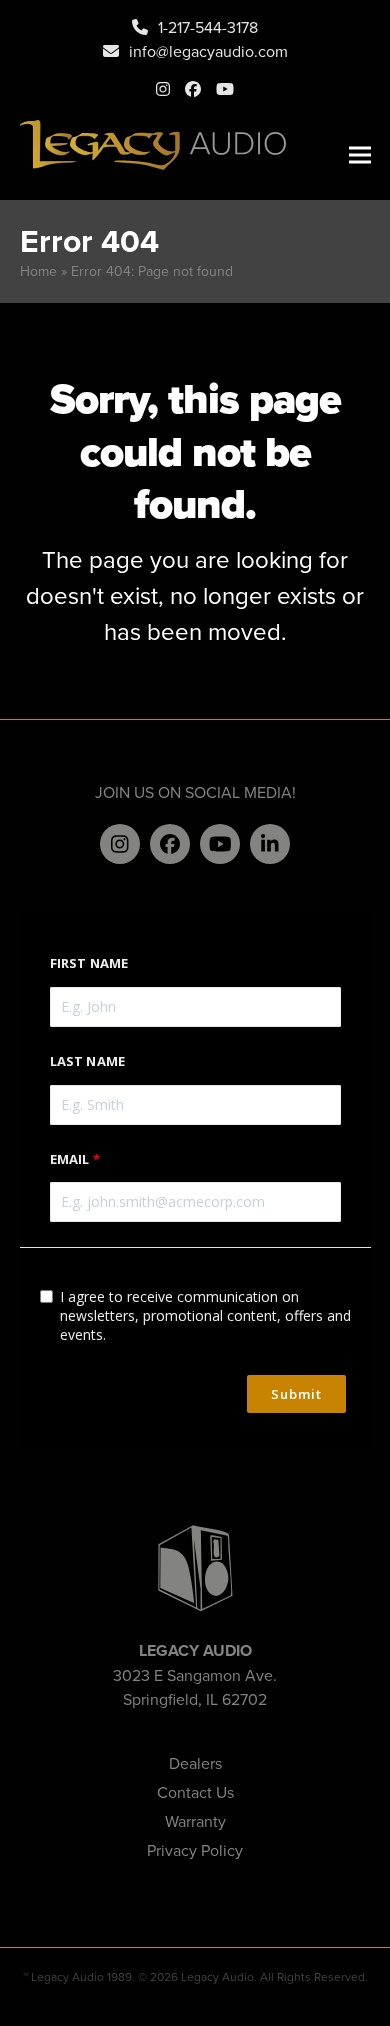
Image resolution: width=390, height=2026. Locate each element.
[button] (360, 155)
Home (38, 271)
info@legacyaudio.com (208, 51)
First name (89, 963)
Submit (296, 1394)
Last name (88, 1061)
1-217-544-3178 (208, 27)
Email (70, 1159)
